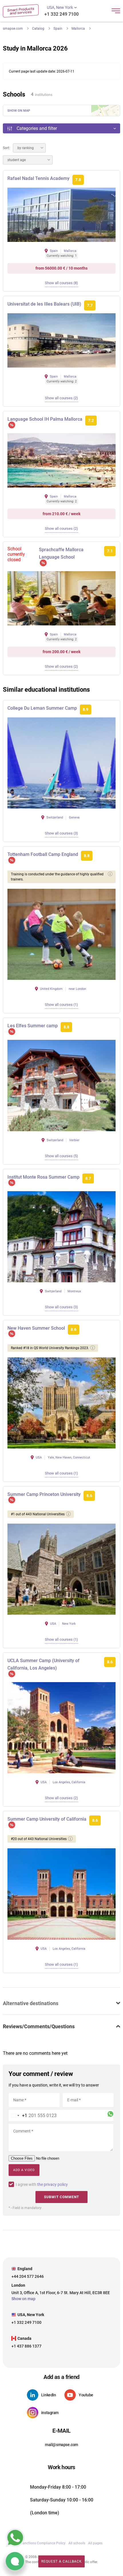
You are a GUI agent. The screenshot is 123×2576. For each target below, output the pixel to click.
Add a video (24, 2170)
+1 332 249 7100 (61, 14)
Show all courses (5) (61, 1156)
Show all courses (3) (61, 833)
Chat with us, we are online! (15, 2561)
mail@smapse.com (61, 2445)
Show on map (19, 111)
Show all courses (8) (61, 283)
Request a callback (61, 2561)
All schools (77, 2543)
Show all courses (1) (61, 1005)
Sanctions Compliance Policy (43, 2543)
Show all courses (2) (61, 398)
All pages (95, 2543)
